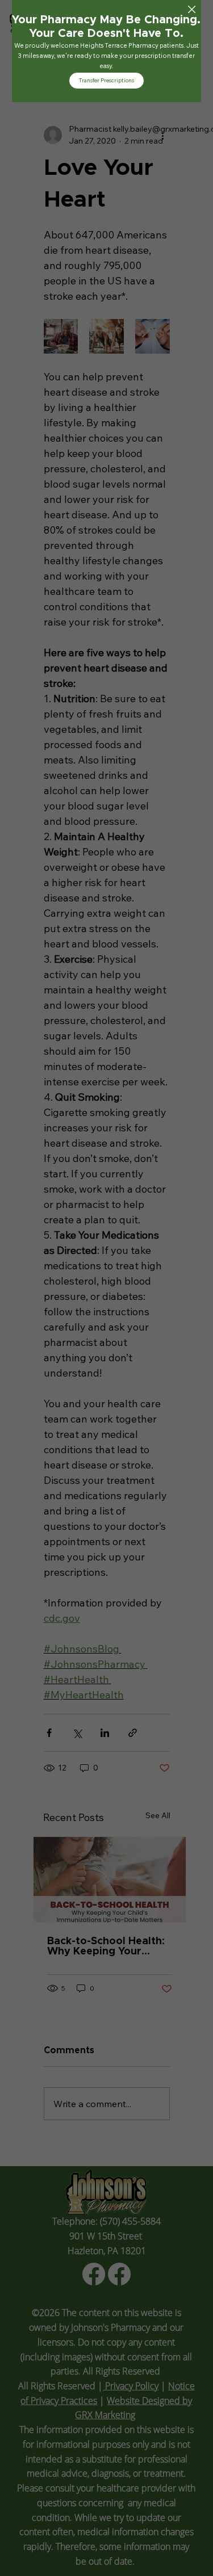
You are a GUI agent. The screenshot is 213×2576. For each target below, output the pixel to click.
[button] (192, 10)
